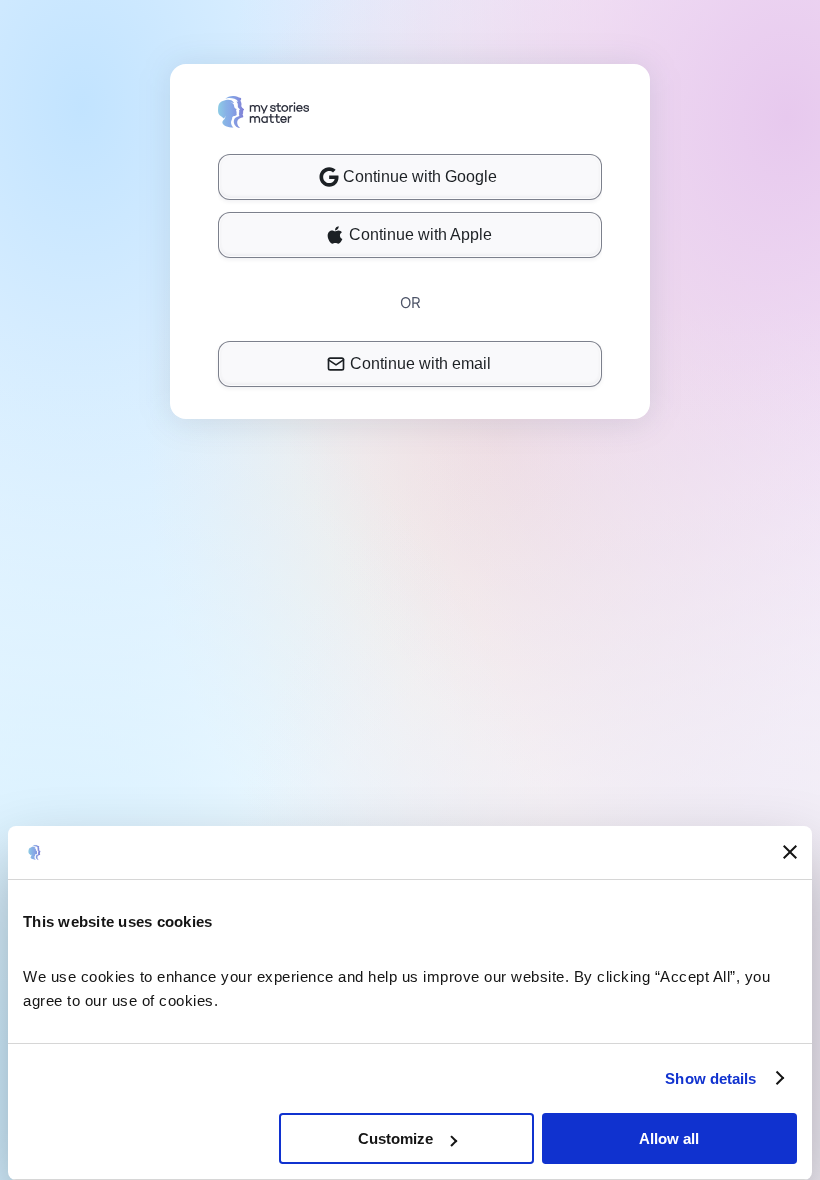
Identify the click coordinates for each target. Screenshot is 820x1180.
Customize (395, 1138)
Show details (710, 1078)
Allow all (669, 1138)
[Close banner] (790, 852)
